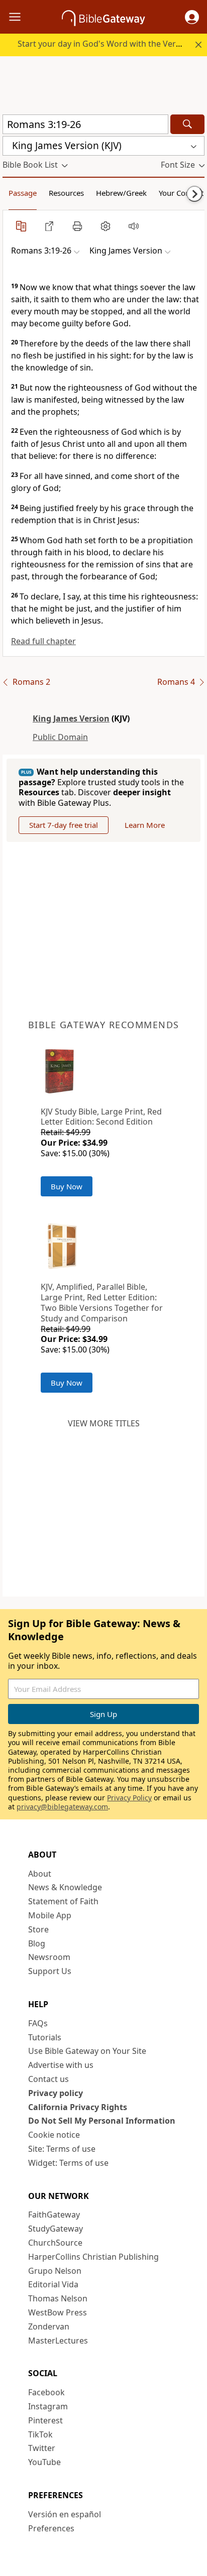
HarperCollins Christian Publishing (93, 2257)
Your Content (181, 193)
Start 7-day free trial (64, 825)
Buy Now (67, 1186)
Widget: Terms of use (68, 2163)
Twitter (42, 2448)
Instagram (48, 2406)
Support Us (50, 1971)
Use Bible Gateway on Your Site (87, 2051)
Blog (37, 1943)
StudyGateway (56, 2229)
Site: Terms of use (62, 2149)
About (40, 1874)
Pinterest (45, 2420)
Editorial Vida (53, 2284)
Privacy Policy (129, 1798)
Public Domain (60, 737)
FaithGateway (54, 2215)
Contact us (48, 2079)
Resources (66, 193)
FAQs (38, 2023)
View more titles (104, 1423)
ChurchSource (55, 2243)
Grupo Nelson (55, 2271)
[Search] (187, 124)
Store (38, 1929)
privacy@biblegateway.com (62, 1807)
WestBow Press (58, 2312)
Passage (23, 193)
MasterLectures (58, 2341)
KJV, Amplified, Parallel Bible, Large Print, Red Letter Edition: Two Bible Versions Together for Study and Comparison (102, 1302)
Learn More (145, 825)
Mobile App (50, 1915)
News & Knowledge (65, 1887)
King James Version (71, 718)
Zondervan (49, 2326)
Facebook (46, 2392)
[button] (192, 17)
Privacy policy (56, 2093)
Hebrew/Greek (121, 193)
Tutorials (45, 2037)
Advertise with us (61, 2065)
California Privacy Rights (78, 2107)
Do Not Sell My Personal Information (102, 2121)
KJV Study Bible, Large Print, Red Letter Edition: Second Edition (101, 1117)
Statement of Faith (63, 1901)
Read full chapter (43, 641)
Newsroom (49, 1957)
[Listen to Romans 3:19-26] (134, 226)
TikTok (40, 2434)
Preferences (51, 2528)
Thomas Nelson (58, 2298)
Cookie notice (54, 2135)
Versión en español (65, 2514)
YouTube (44, 2462)
